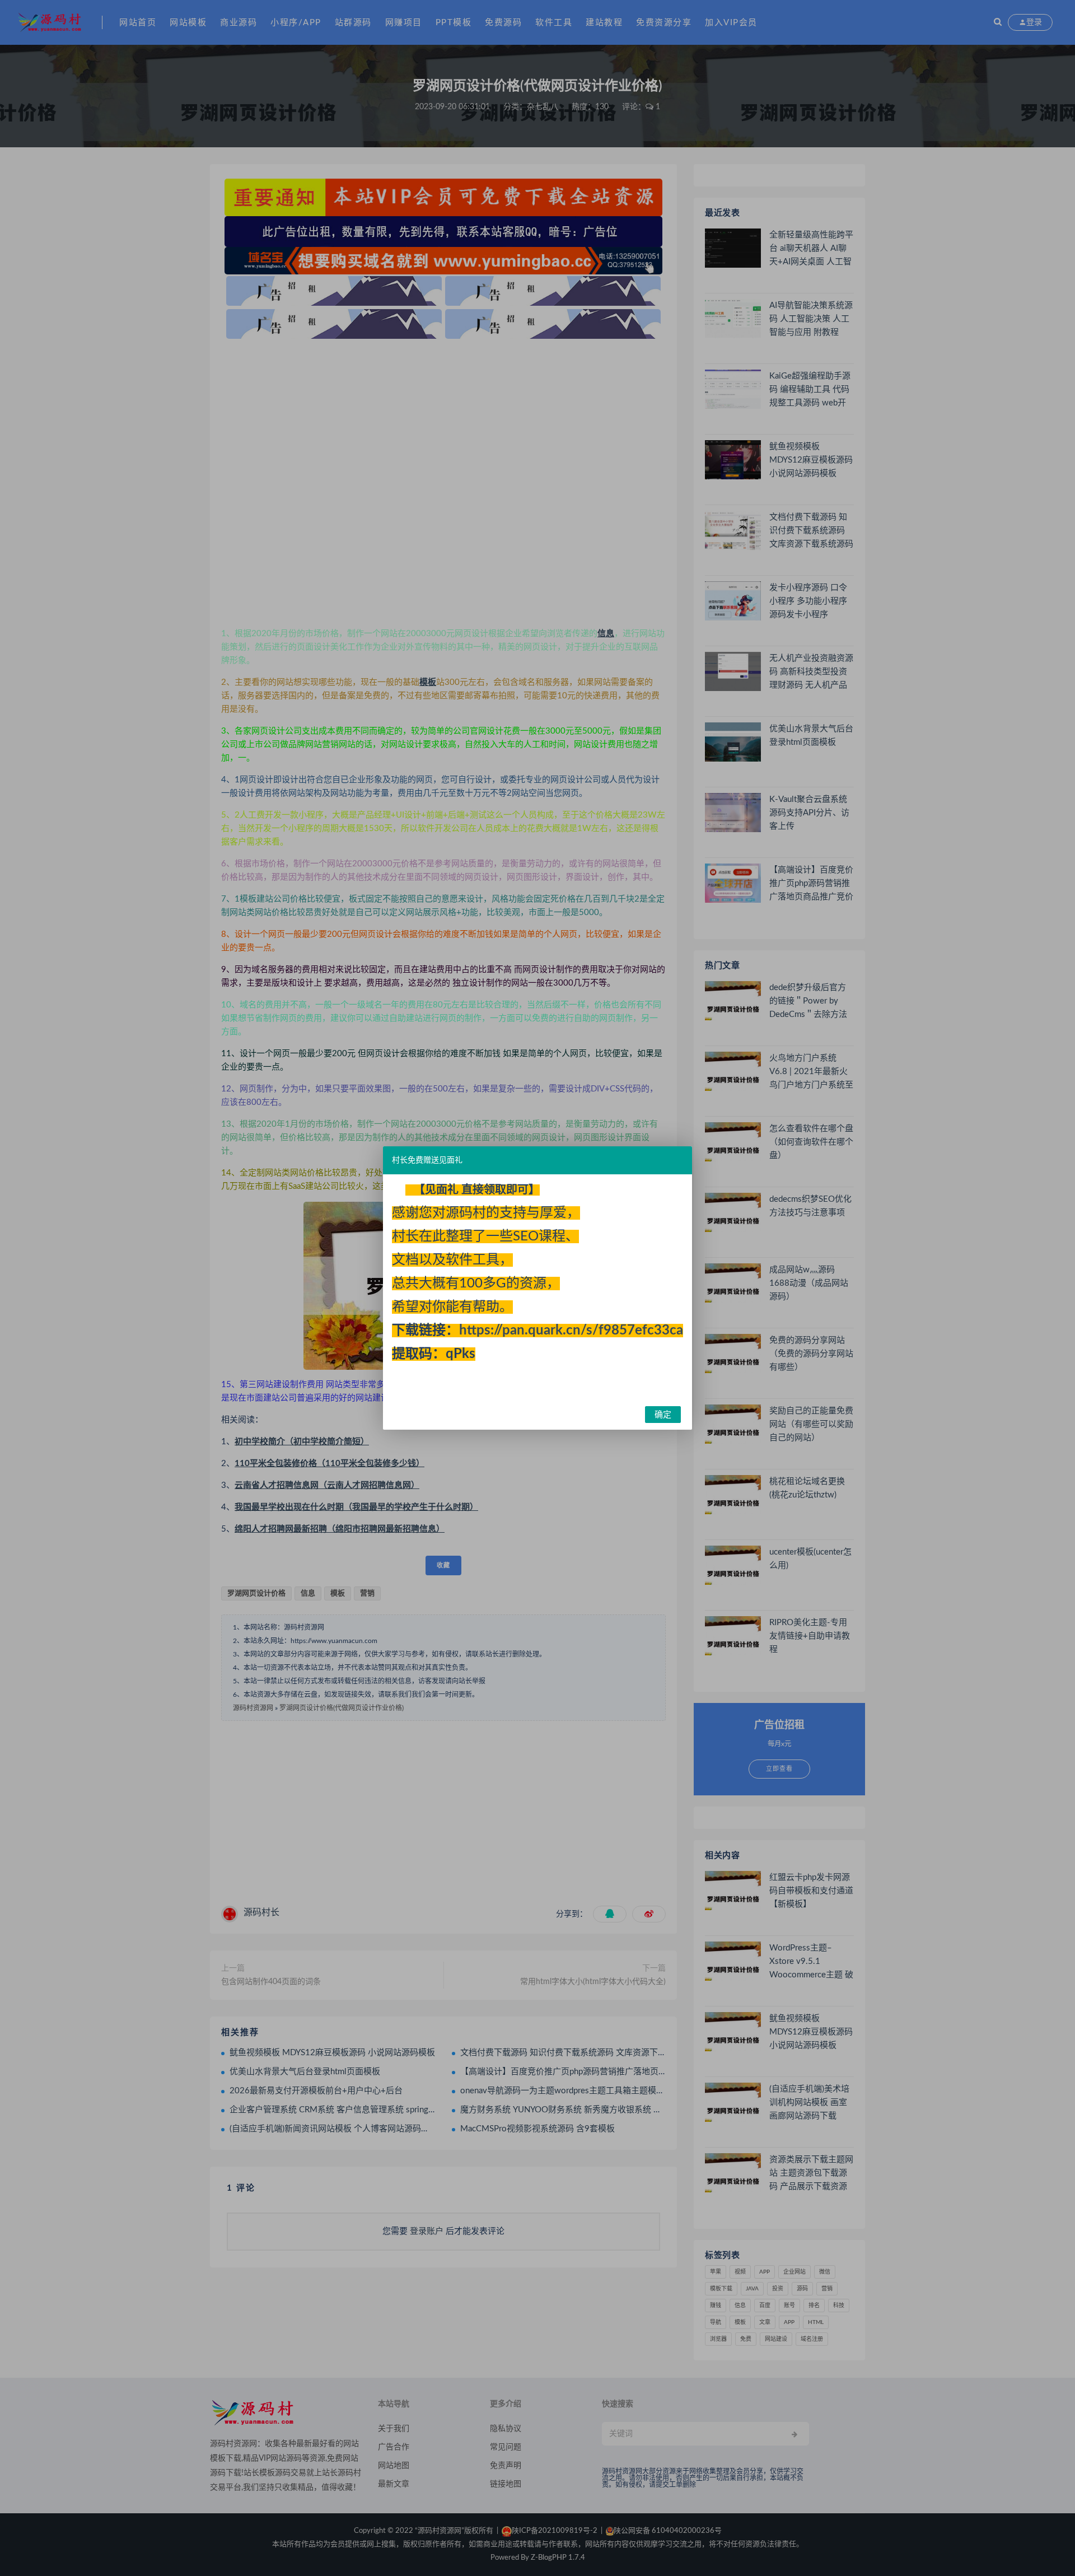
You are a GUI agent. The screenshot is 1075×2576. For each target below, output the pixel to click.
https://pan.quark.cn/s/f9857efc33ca (571, 1331)
